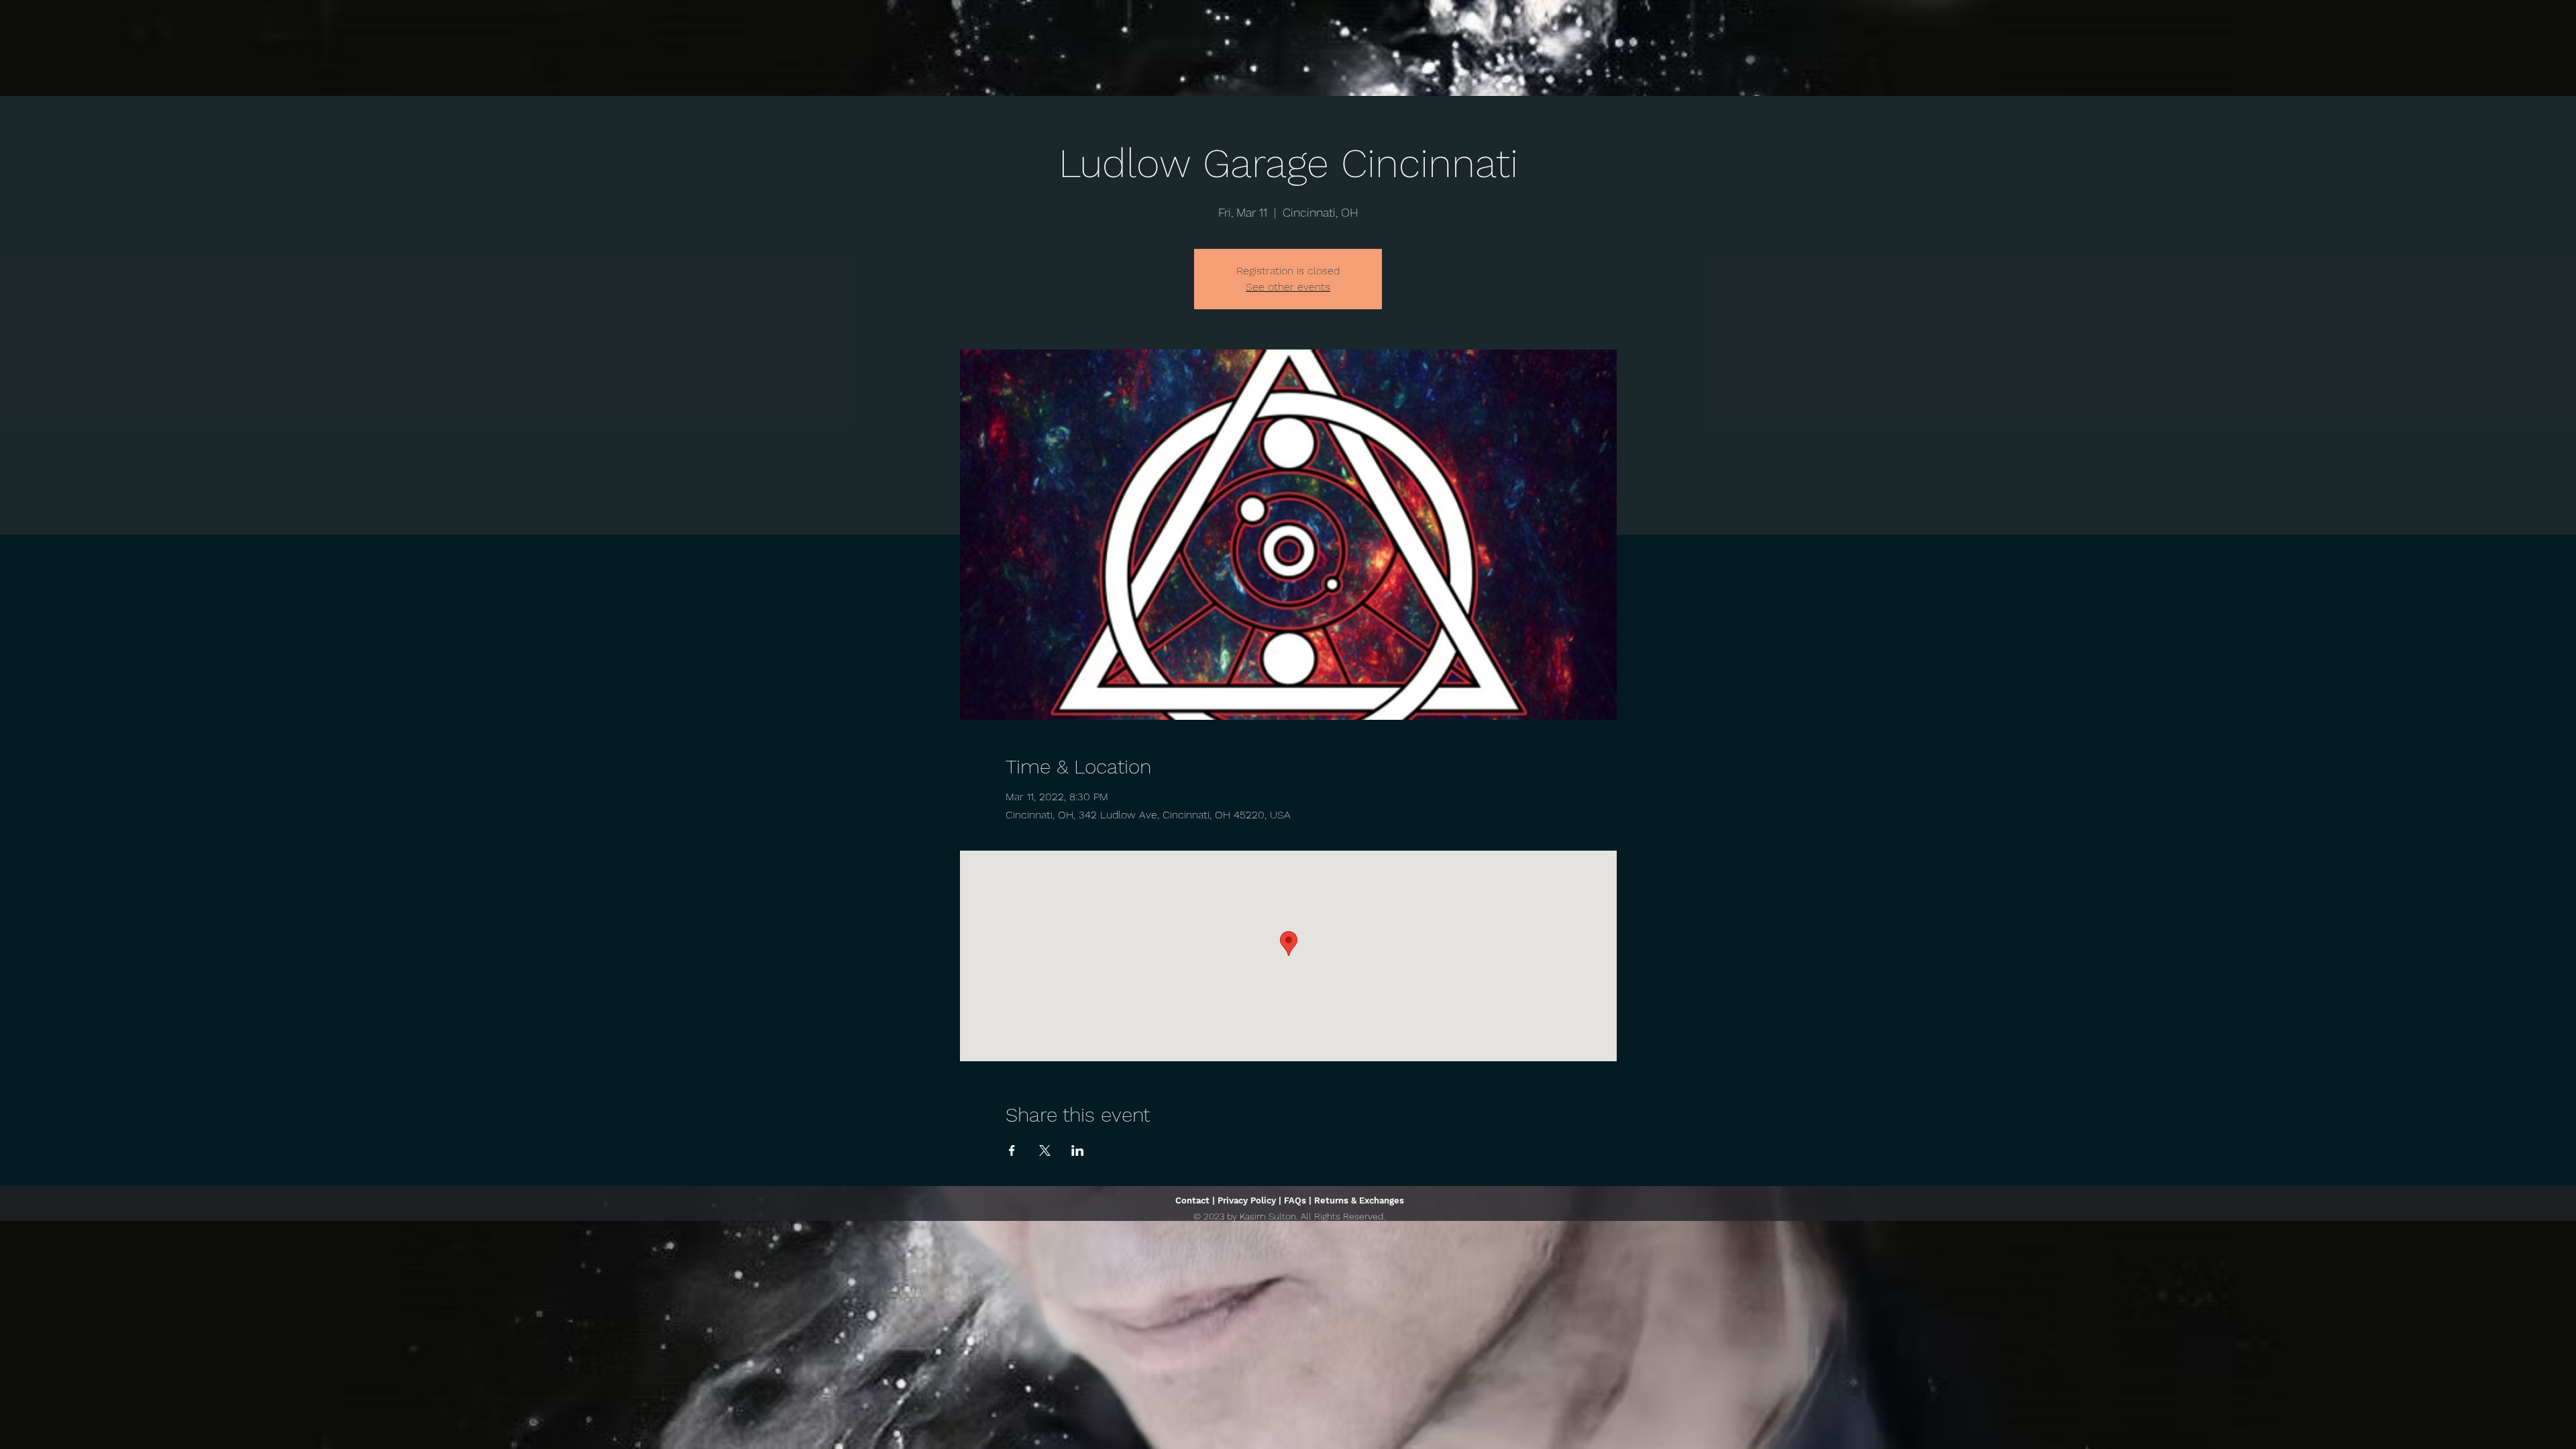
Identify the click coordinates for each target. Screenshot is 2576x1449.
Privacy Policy (1247, 1200)
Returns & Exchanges (1359, 1200)
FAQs (1295, 1200)
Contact (1192, 1200)
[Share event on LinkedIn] (1078, 1150)
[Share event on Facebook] (1012, 1150)
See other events (1288, 287)
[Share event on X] (1045, 1150)
